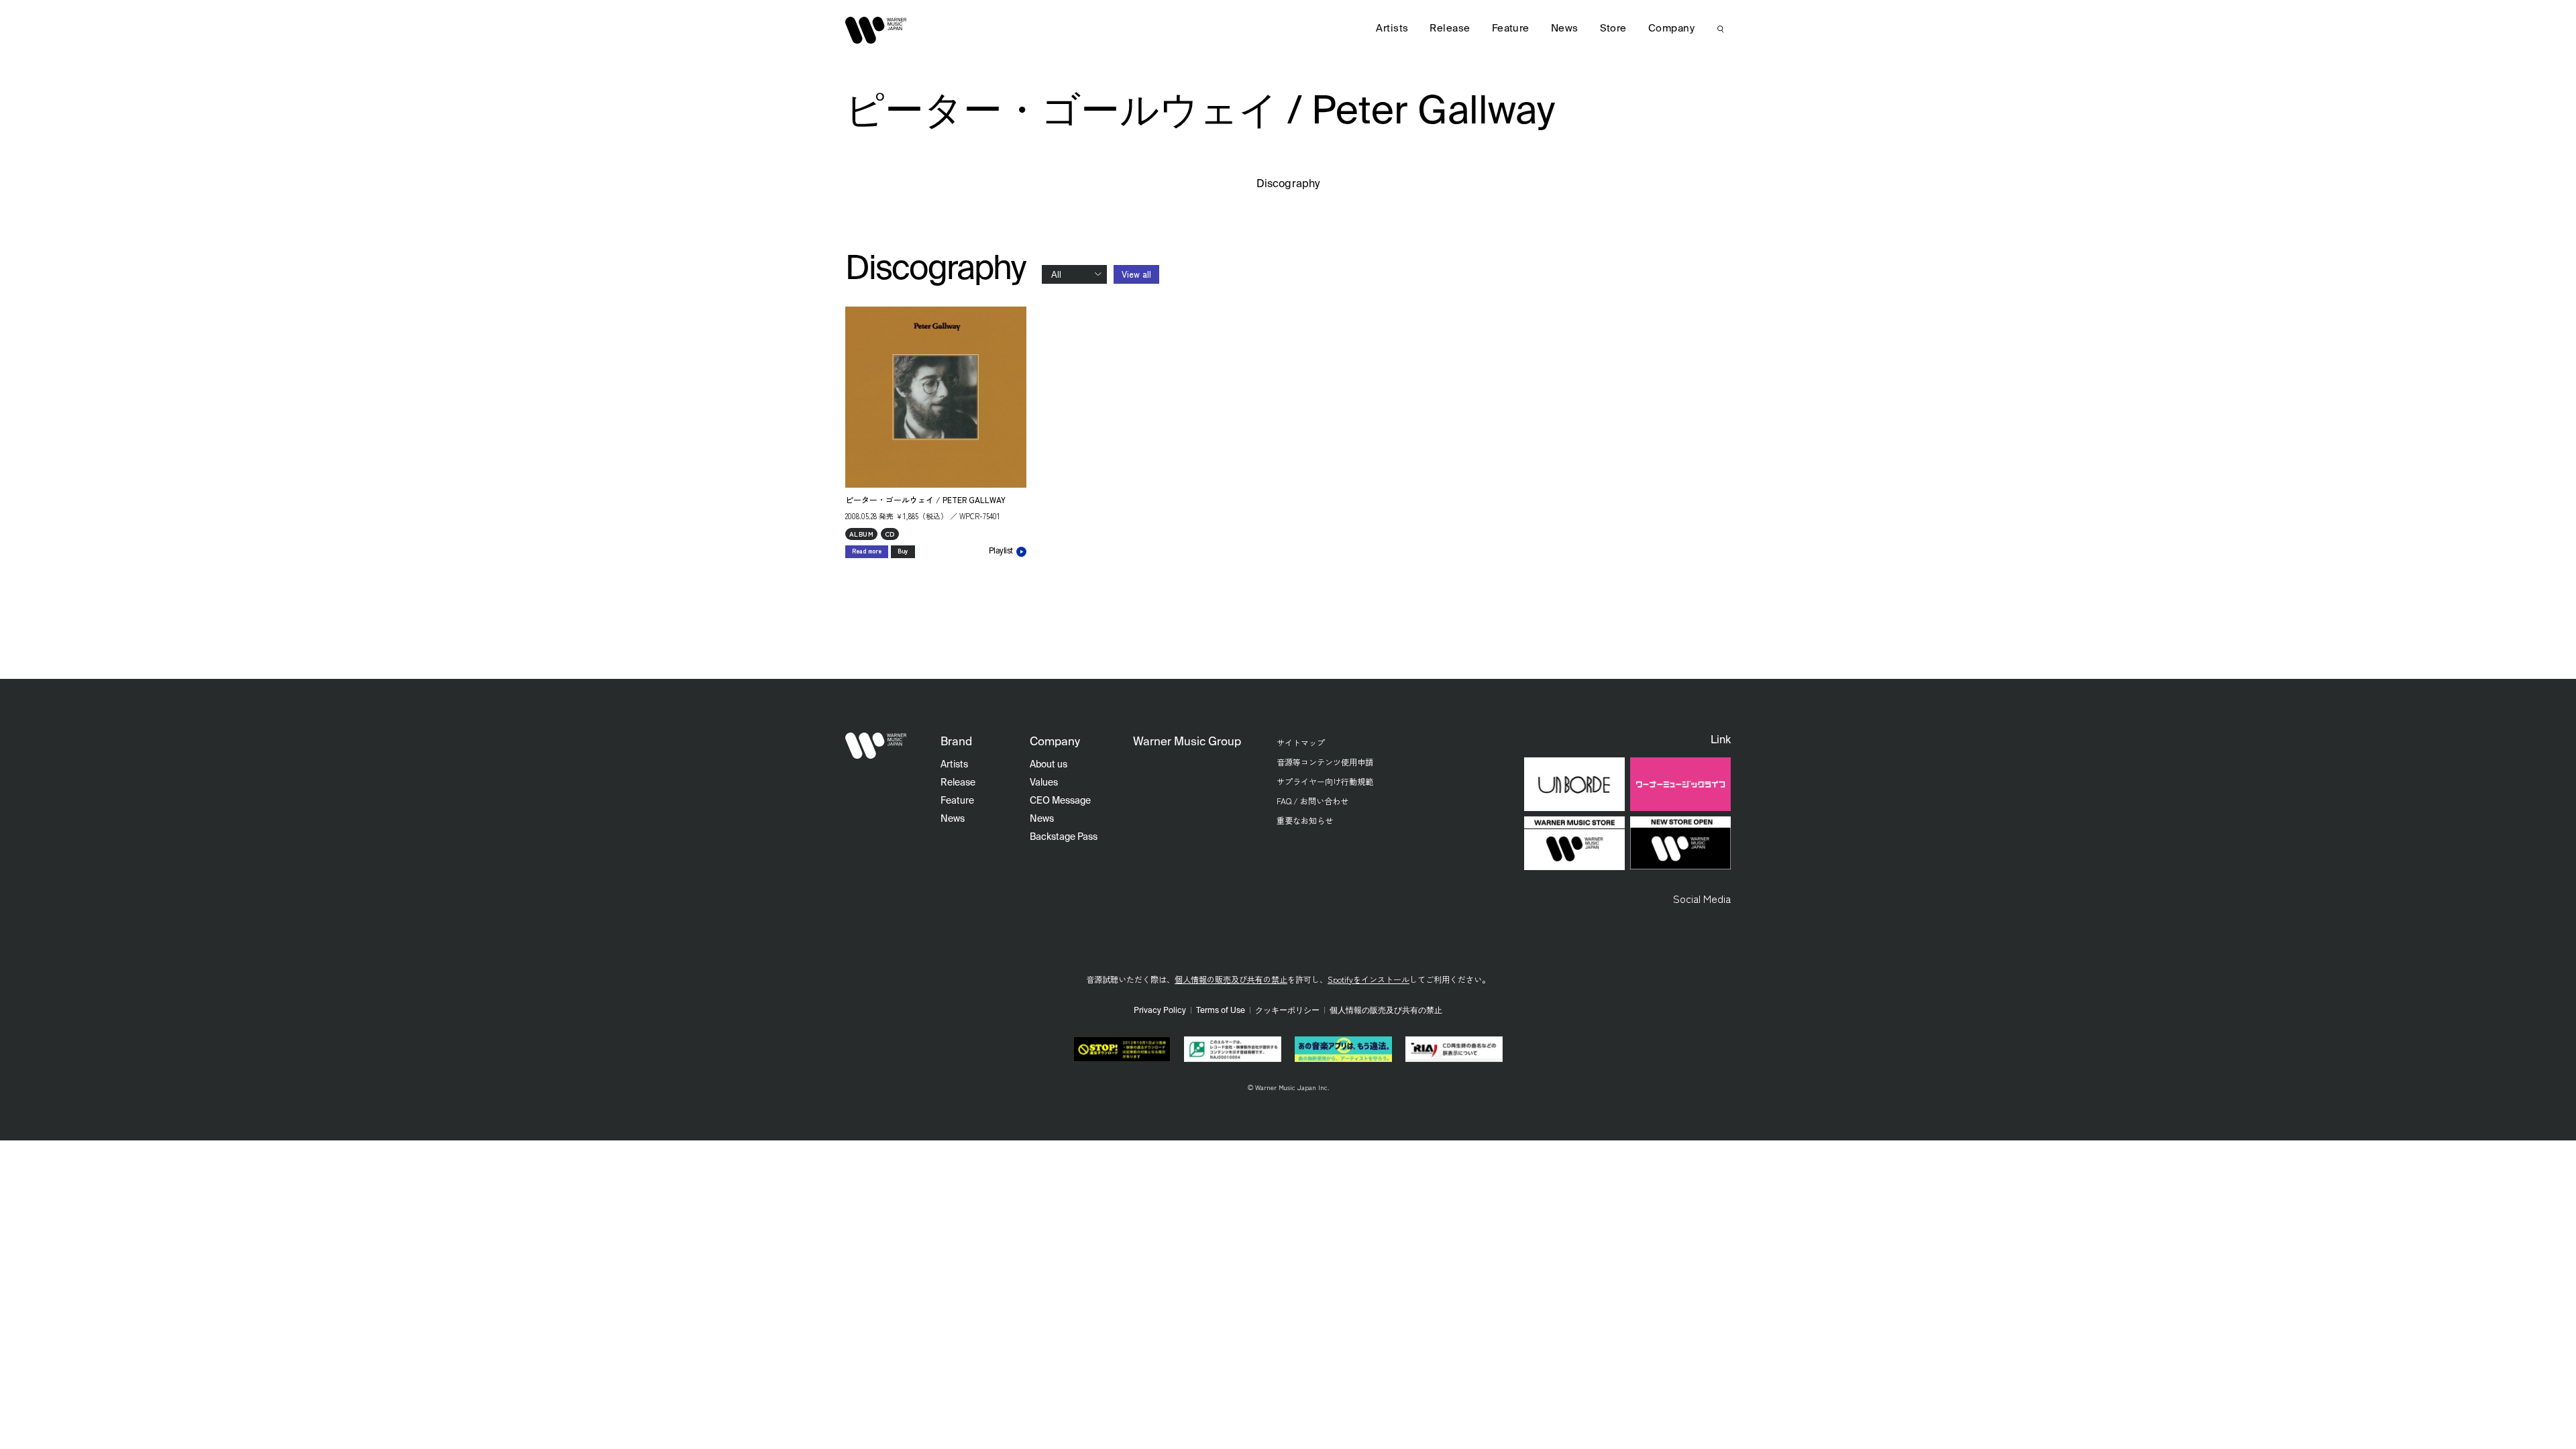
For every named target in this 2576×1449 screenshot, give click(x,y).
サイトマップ (1301, 742)
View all (1136, 274)
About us (1049, 765)
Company (1671, 29)
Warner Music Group (1187, 742)
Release (1450, 29)
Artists (1392, 29)
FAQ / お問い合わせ (1312, 801)
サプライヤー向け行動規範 (1325, 781)
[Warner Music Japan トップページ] (876, 30)
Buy (903, 551)
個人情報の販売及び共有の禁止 (1231, 979)
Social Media (1702, 898)
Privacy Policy (1160, 1011)
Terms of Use (1221, 1011)
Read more (867, 551)
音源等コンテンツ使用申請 (1325, 762)
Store (1613, 29)
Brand (956, 742)
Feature (1511, 29)
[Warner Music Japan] (876, 746)
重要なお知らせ (1305, 820)
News (1565, 29)
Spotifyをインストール (1368, 979)
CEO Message (1060, 801)
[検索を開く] (1721, 29)
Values (1044, 783)
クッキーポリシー (1287, 1011)
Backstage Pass (1064, 837)
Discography (1288, 184)
